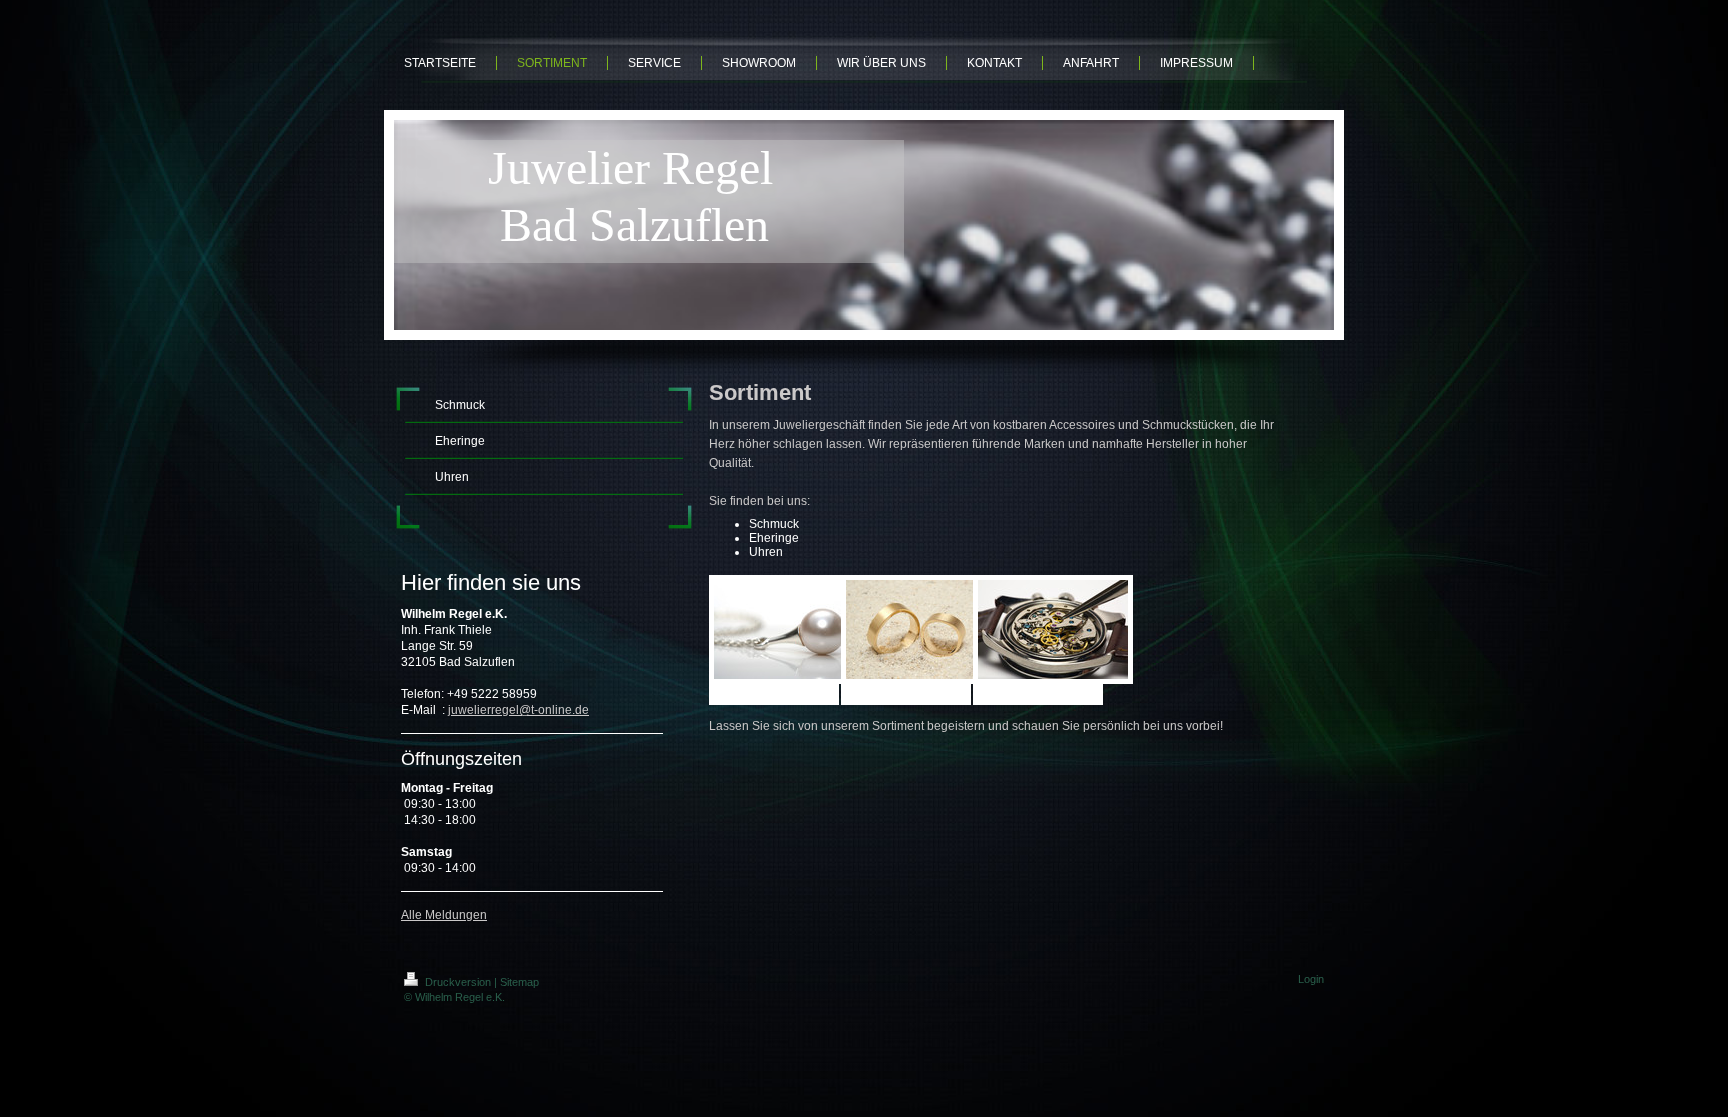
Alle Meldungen (444, 915)
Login (1311, 979)
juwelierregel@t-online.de (518, 710)
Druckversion (458, 982)
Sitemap (519, 982)
